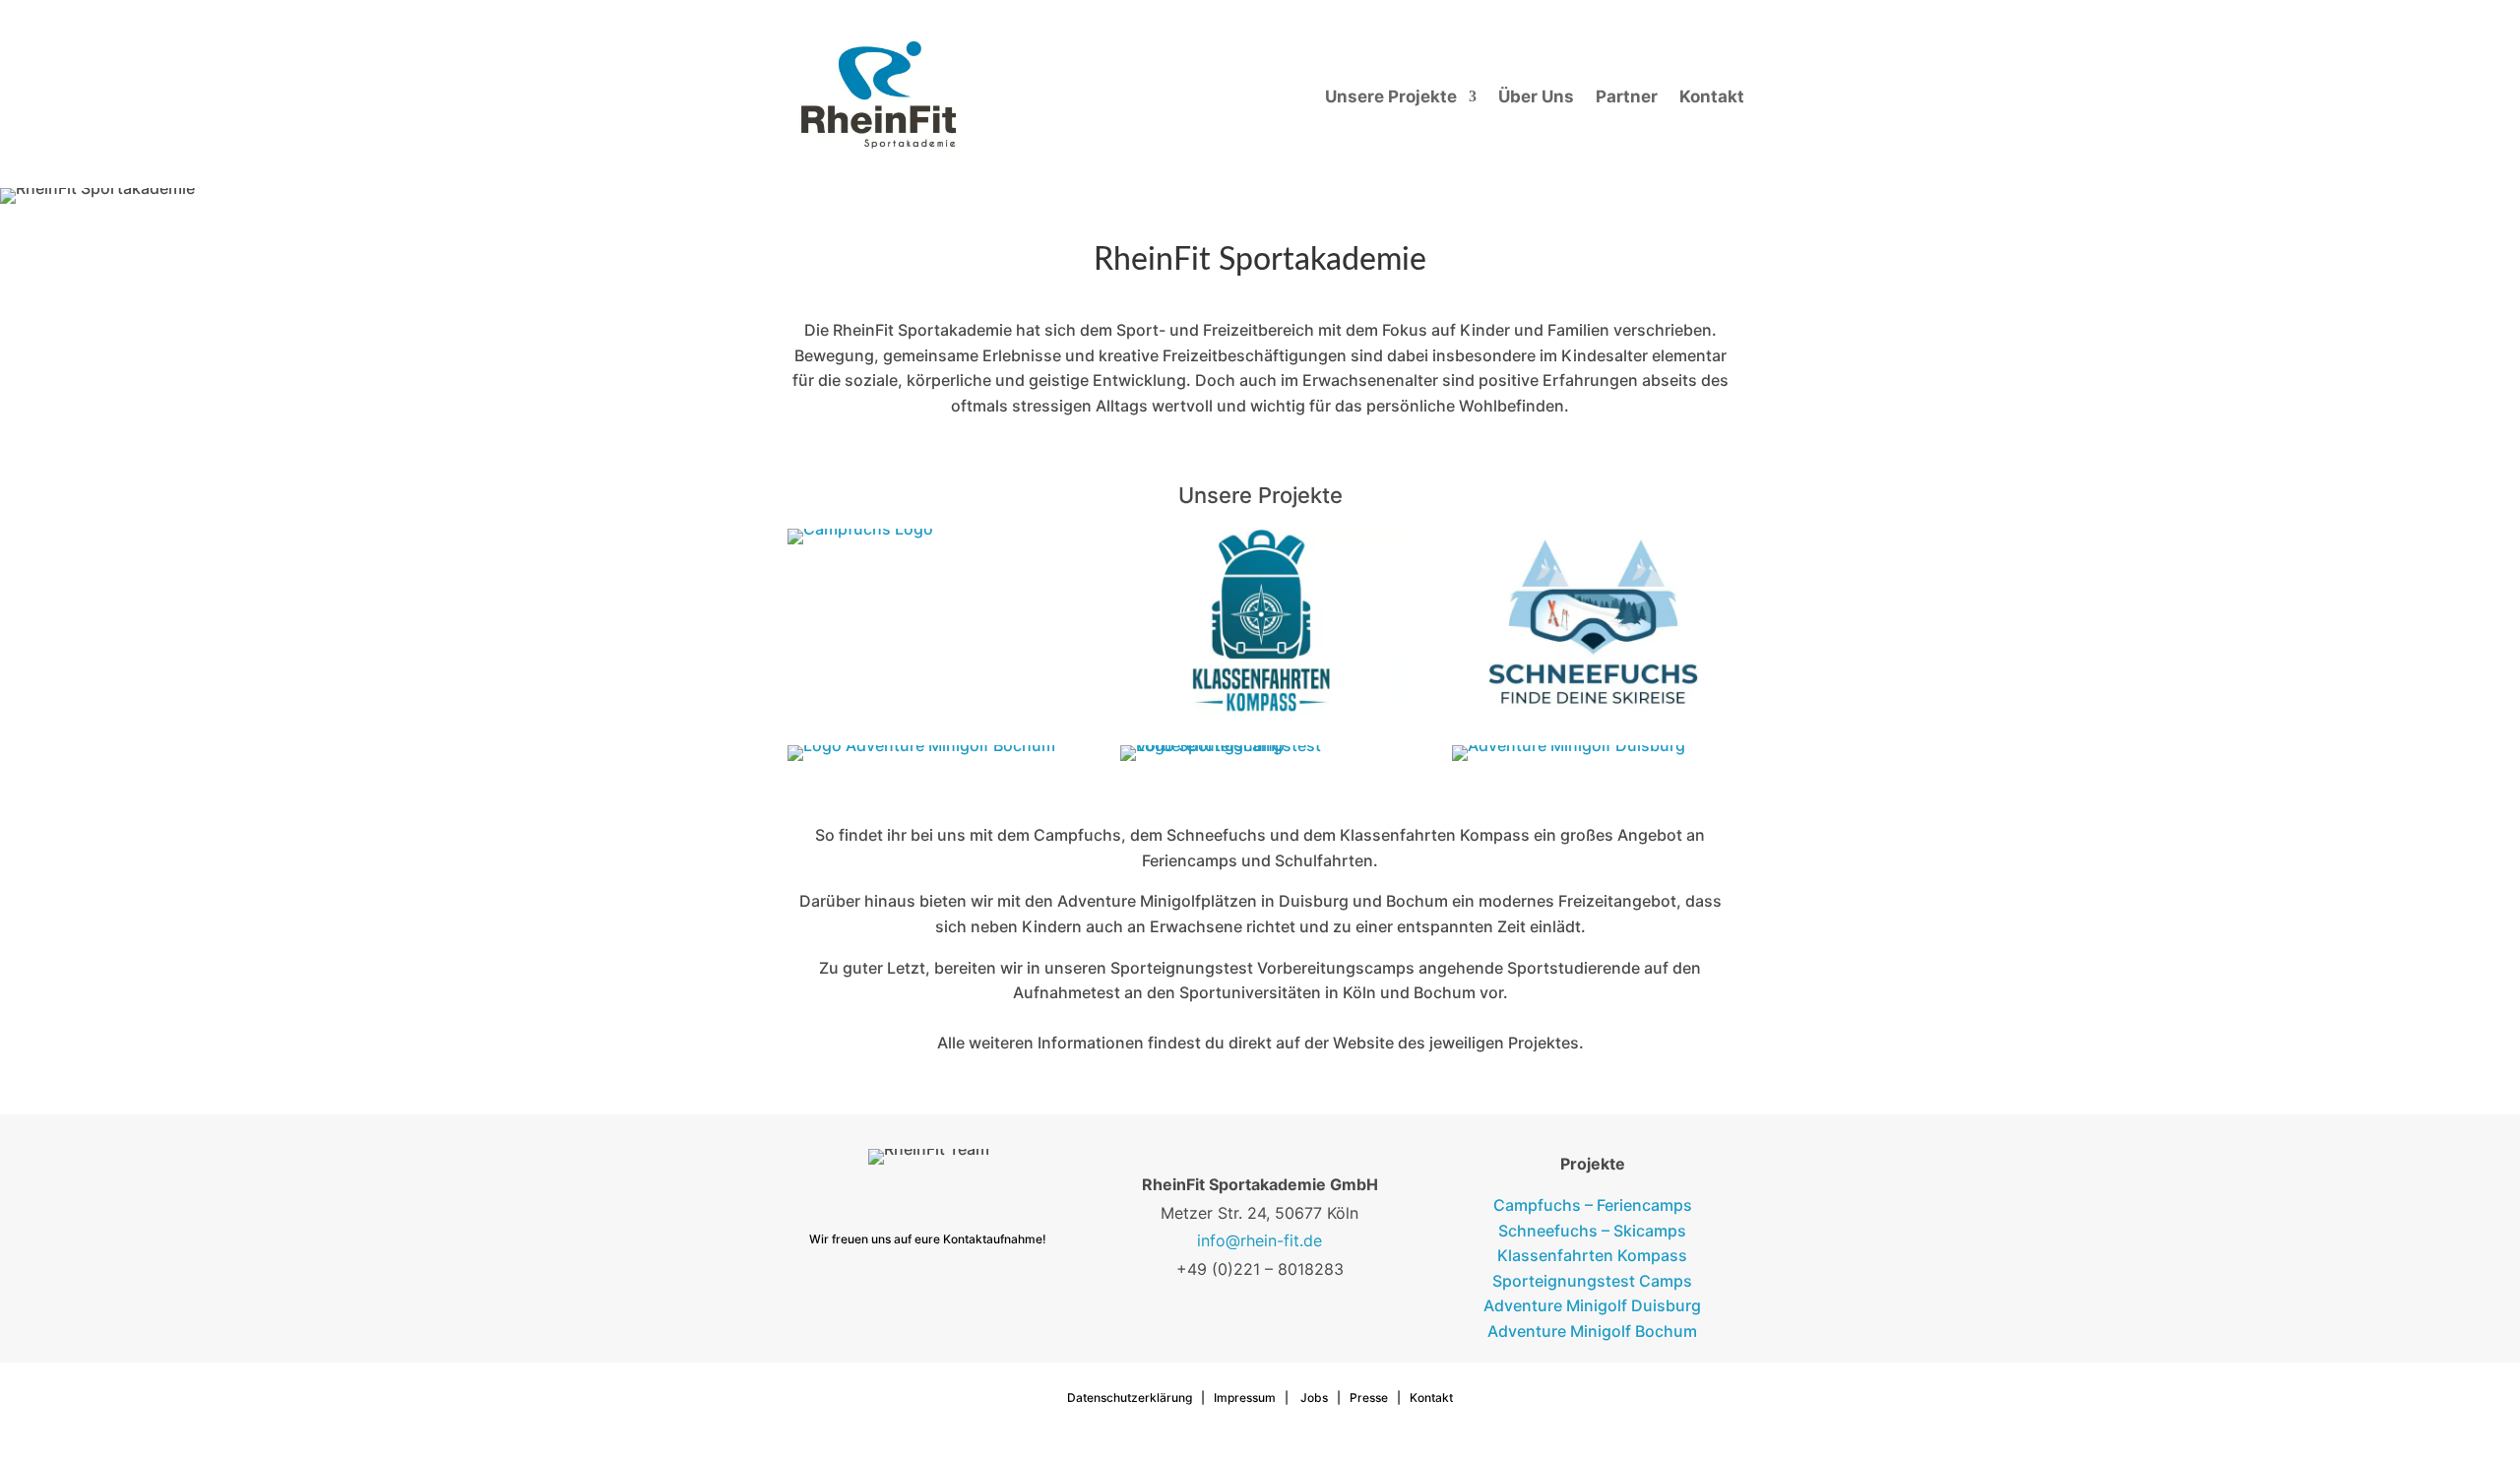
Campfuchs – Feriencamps (1593, 1205)
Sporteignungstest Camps (1592, 1281)
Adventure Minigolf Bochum (1592, 1331)
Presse (1369, 1397)
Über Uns (1536, 96)
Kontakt (1712, 96)
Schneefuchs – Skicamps (1592, 1231)
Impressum (1245, 1397)
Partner (1627, 96)
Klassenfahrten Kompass (1592, 1255)
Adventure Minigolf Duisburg (1592, 1305)
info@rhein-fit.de (1260, 1240)
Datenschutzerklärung (1130, 1397)
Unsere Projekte (1391, 96)
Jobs (1314, 1397)
